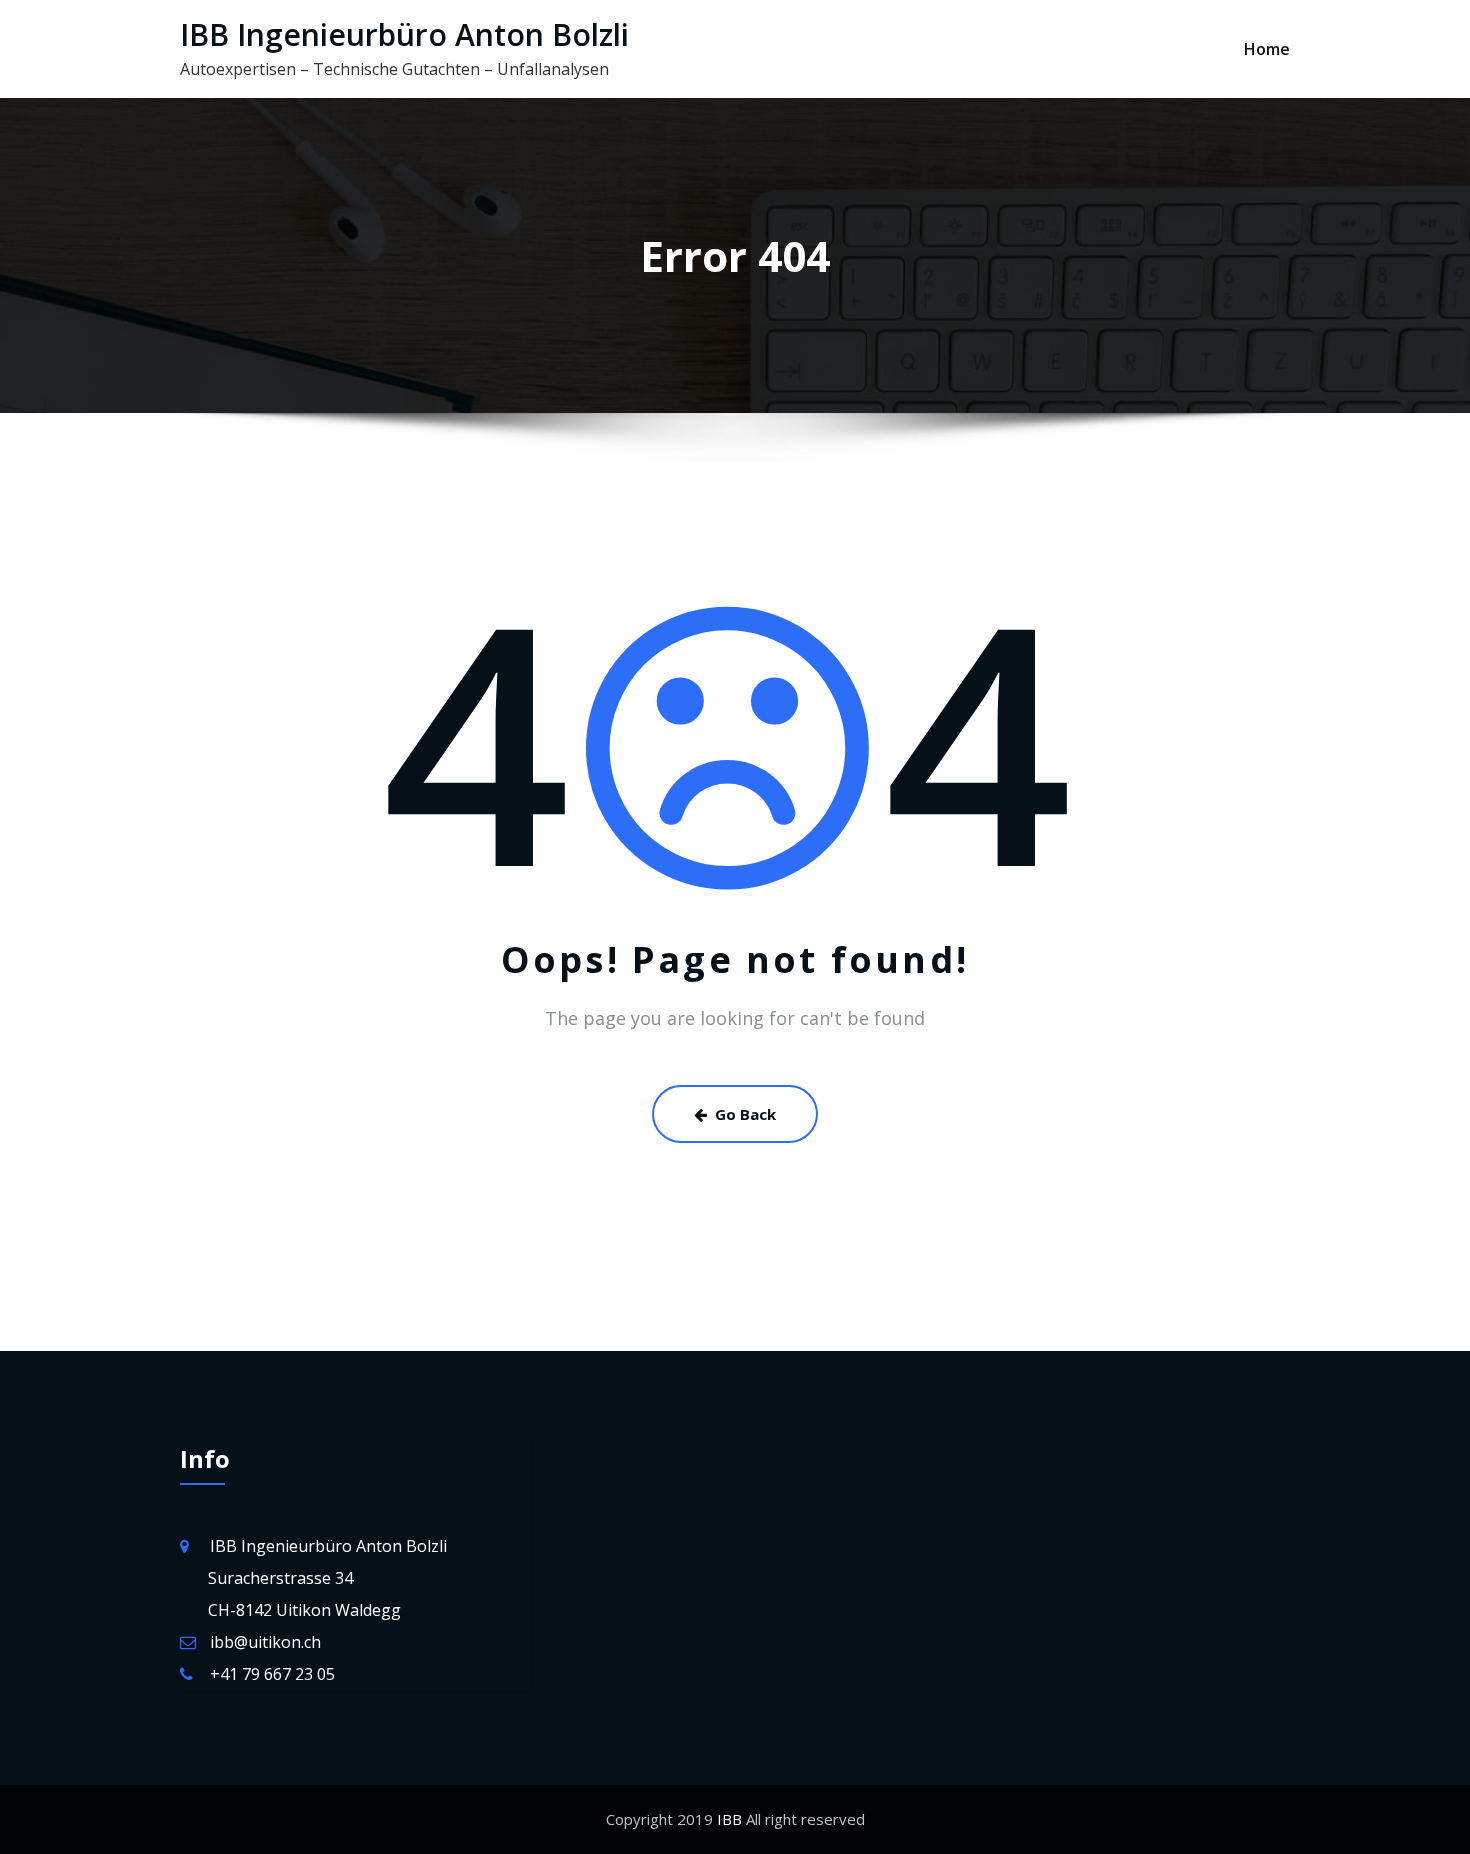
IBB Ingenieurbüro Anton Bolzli (404, 34)
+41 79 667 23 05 (272, 1674)
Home (1267, 49)
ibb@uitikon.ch (265, 1642)
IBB (727, 1819)
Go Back (745, 1114)
